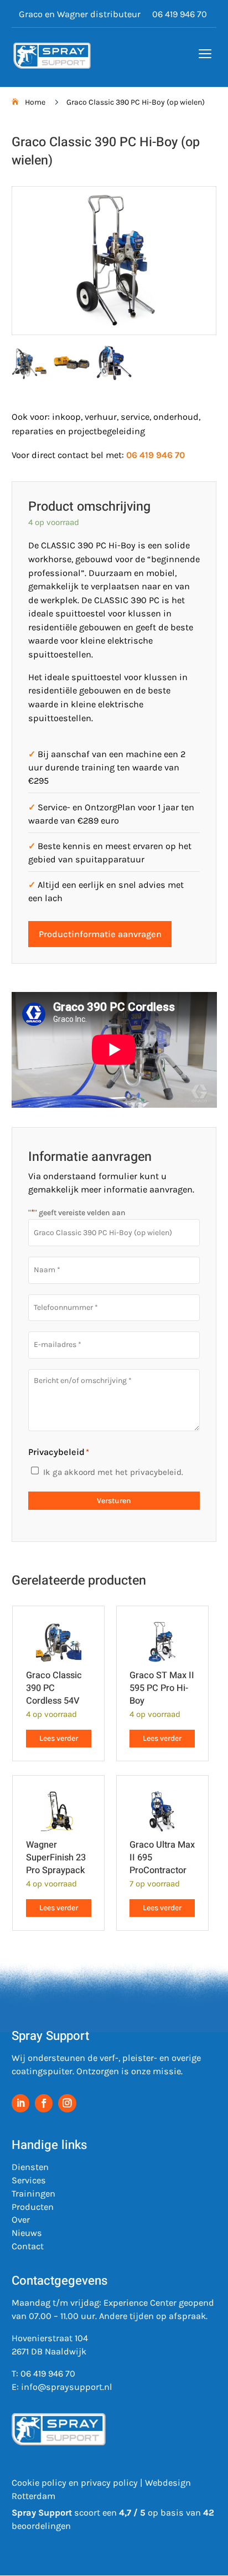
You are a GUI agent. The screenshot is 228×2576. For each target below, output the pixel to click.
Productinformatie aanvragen (100, 934)
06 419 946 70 (180, 15)
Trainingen (33, 2194)
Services (29, 2180)
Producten (33, 2207)
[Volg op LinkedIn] (21, 2103)
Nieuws (27, 2233)
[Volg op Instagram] (67, 2103)
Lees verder (59, 1738)
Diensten (30, 2167)
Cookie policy (39, 2483)
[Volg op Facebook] (44, 2103)
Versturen (114, 1501)
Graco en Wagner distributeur (80, 15)
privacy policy (109, 2483)
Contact (28, 2246)
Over (21, 2220)
